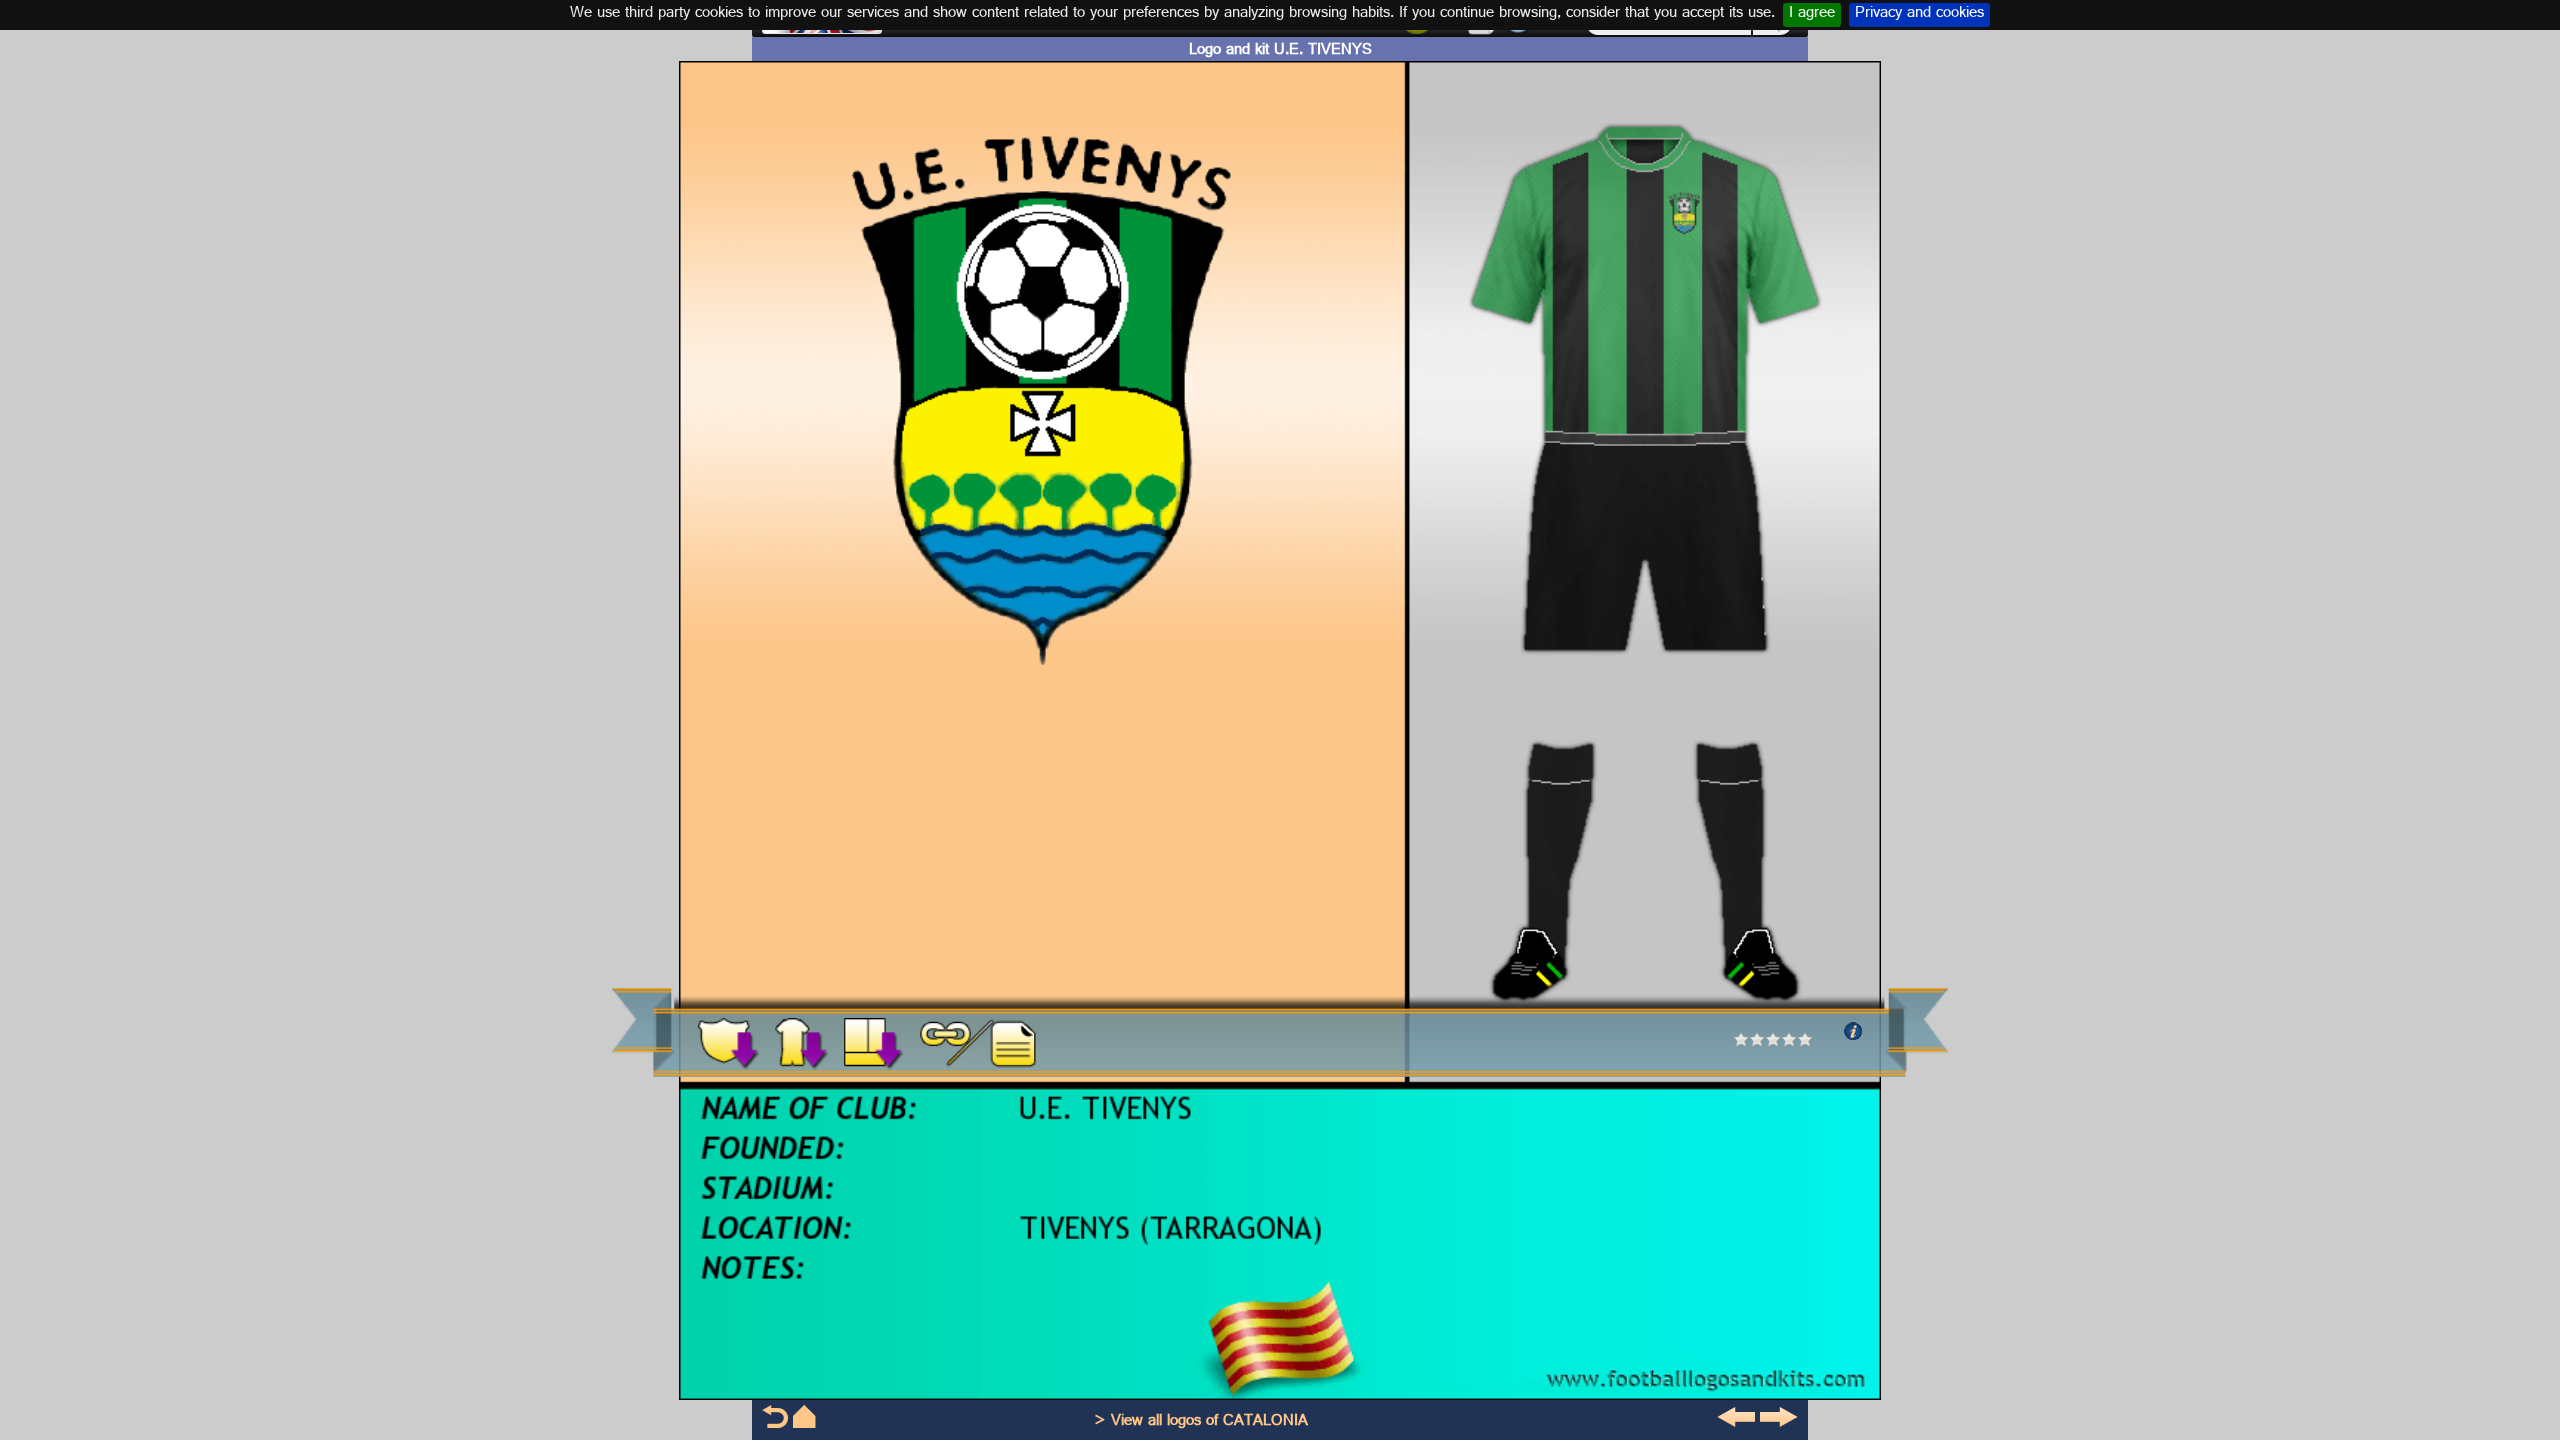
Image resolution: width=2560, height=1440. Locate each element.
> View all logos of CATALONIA (1201, 1422)
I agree (1812, 15)
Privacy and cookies (1919, 15)
